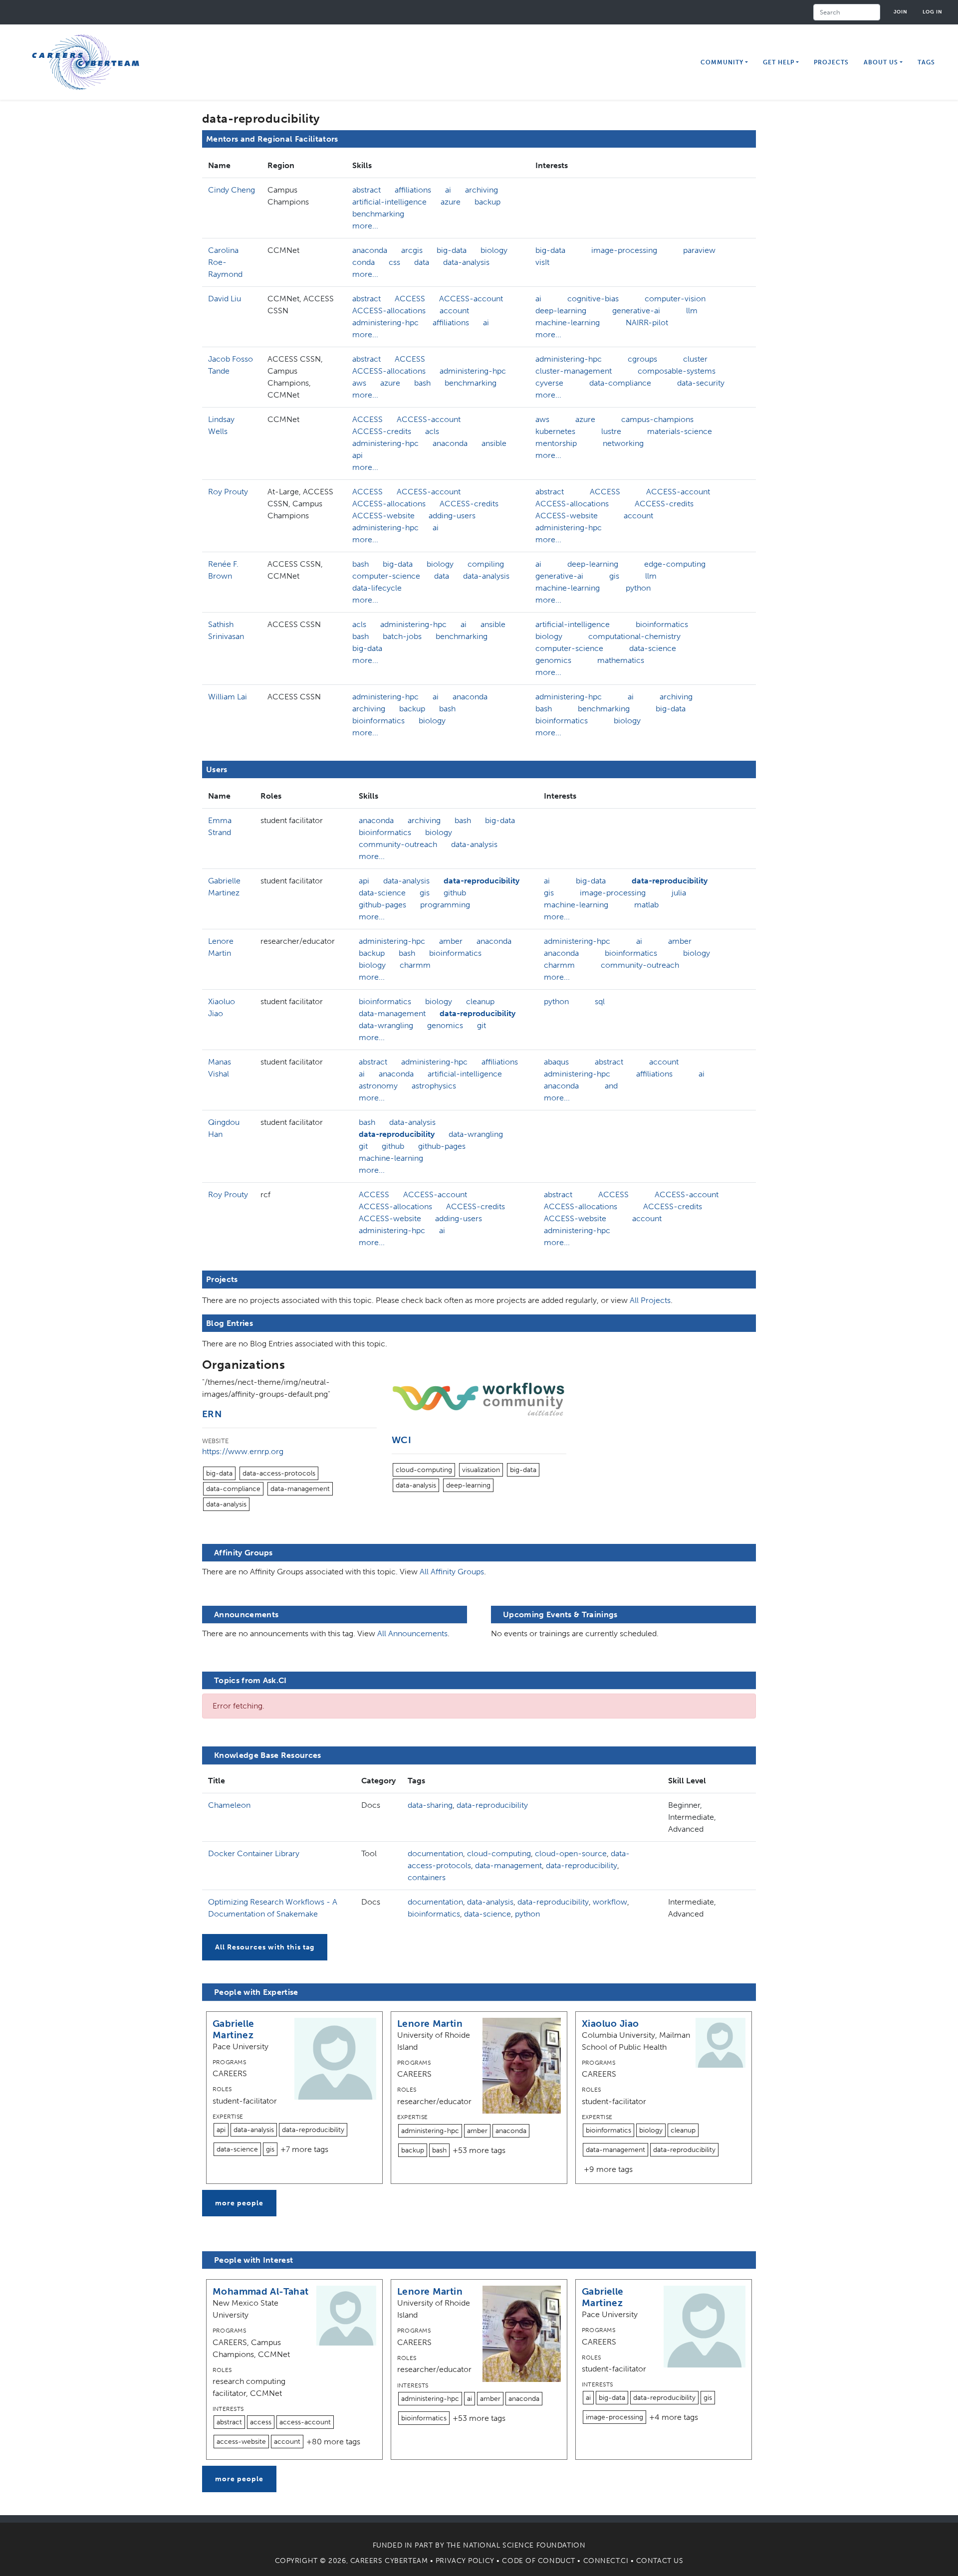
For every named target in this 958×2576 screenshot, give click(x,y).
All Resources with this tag (265, 1947)
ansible (494, 443)
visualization (481, 1470)
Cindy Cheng (232, 190)
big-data (452, 250)
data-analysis (466, 262)
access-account (305, 2422)
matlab (646, 905)
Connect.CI (606, 2561)
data (422, 262)
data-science (653, 648)
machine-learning (568, 322)
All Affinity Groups (452, 1572)
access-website (241, 2442)
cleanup (480, 1001)
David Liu (225, 299)
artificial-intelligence (389, 202)
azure (451, 202)
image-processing (624, 250)
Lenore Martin (430, 2024)
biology (494, 250)
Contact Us (660, 2561)
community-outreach (398, 844)
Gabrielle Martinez (233, 2029)
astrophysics (434, 1086)
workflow (610, 1902)
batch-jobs (402, 636)
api (358, 455)
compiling (486, 564)
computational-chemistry (634, 636)
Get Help (779, 62)
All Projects (650, 1300)
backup (487, 202)
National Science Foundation (524, 2545)
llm (692, 311)
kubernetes (555, 431)
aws (359, 383)
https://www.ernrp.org (243, 1451)
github (455, 893)
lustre (611, 431)
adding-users (452, 516)
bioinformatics (662, 624)
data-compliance (620, 383)
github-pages (382, 905)
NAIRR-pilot (647, 322)
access (261, 2422)
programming (445, 905)
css (394, 262)
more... (365, 226)
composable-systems (677, 371)
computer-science (386, 576)
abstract (366, 190)
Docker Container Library (254, 1853)
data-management (392, 1013)
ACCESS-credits (382, 431)
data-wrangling (386, 1025)
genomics (553, 660)
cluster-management (574, 371)
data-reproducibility (481, 881)
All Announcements (412, 1633)
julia (679, 893)
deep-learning (561, 311)
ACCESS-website (383, 516)
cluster (695, 359)
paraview (699, 250)
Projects (831, 62)
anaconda (370, 250)
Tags (926, 62)
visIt (542, 262)
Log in (933, 12)
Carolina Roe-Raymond (225, 262)
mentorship (556, 443)
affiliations (413, 190)
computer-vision (675, 299)
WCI (401, 1440)
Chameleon (229, 1805)
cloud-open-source (571, 1853)
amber (451, 941)
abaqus (556, 1062)
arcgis (412, 250)
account (454, 311)
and (611, 1086)
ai (448, 190)
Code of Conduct (538, 2561)
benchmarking (378, 214)
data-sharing (430, 1805)
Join (901, 12)
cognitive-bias (593, 299)
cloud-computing (424, 1470)
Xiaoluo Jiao (610, 2024)
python (638, 588)
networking (623, 443)
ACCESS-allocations (389, 311)
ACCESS (410, 299)
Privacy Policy (465, 2561)
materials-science (680, 431)
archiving (481, 190)
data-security (701, 383)
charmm (415, 965)
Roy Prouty (228, 492)
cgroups (642, 359)
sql (600, 1001)
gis (614, 576)
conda (363, 262)
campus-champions (657, 419)
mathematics (621, 660)
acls (432, 431)
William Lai (228, 697)
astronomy (378, 1086)
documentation (435, 1853)
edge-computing (675, 564)
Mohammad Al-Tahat (261, 2291)
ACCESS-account (471, 299)
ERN (212, 1414)
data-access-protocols (279, 1473)
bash (422, 383)
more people (239, 2203)
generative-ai (636, 311)
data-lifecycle (377, 588)
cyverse (549, 383)
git (481, 1025)
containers (427, 1877)
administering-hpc (385, 322)
